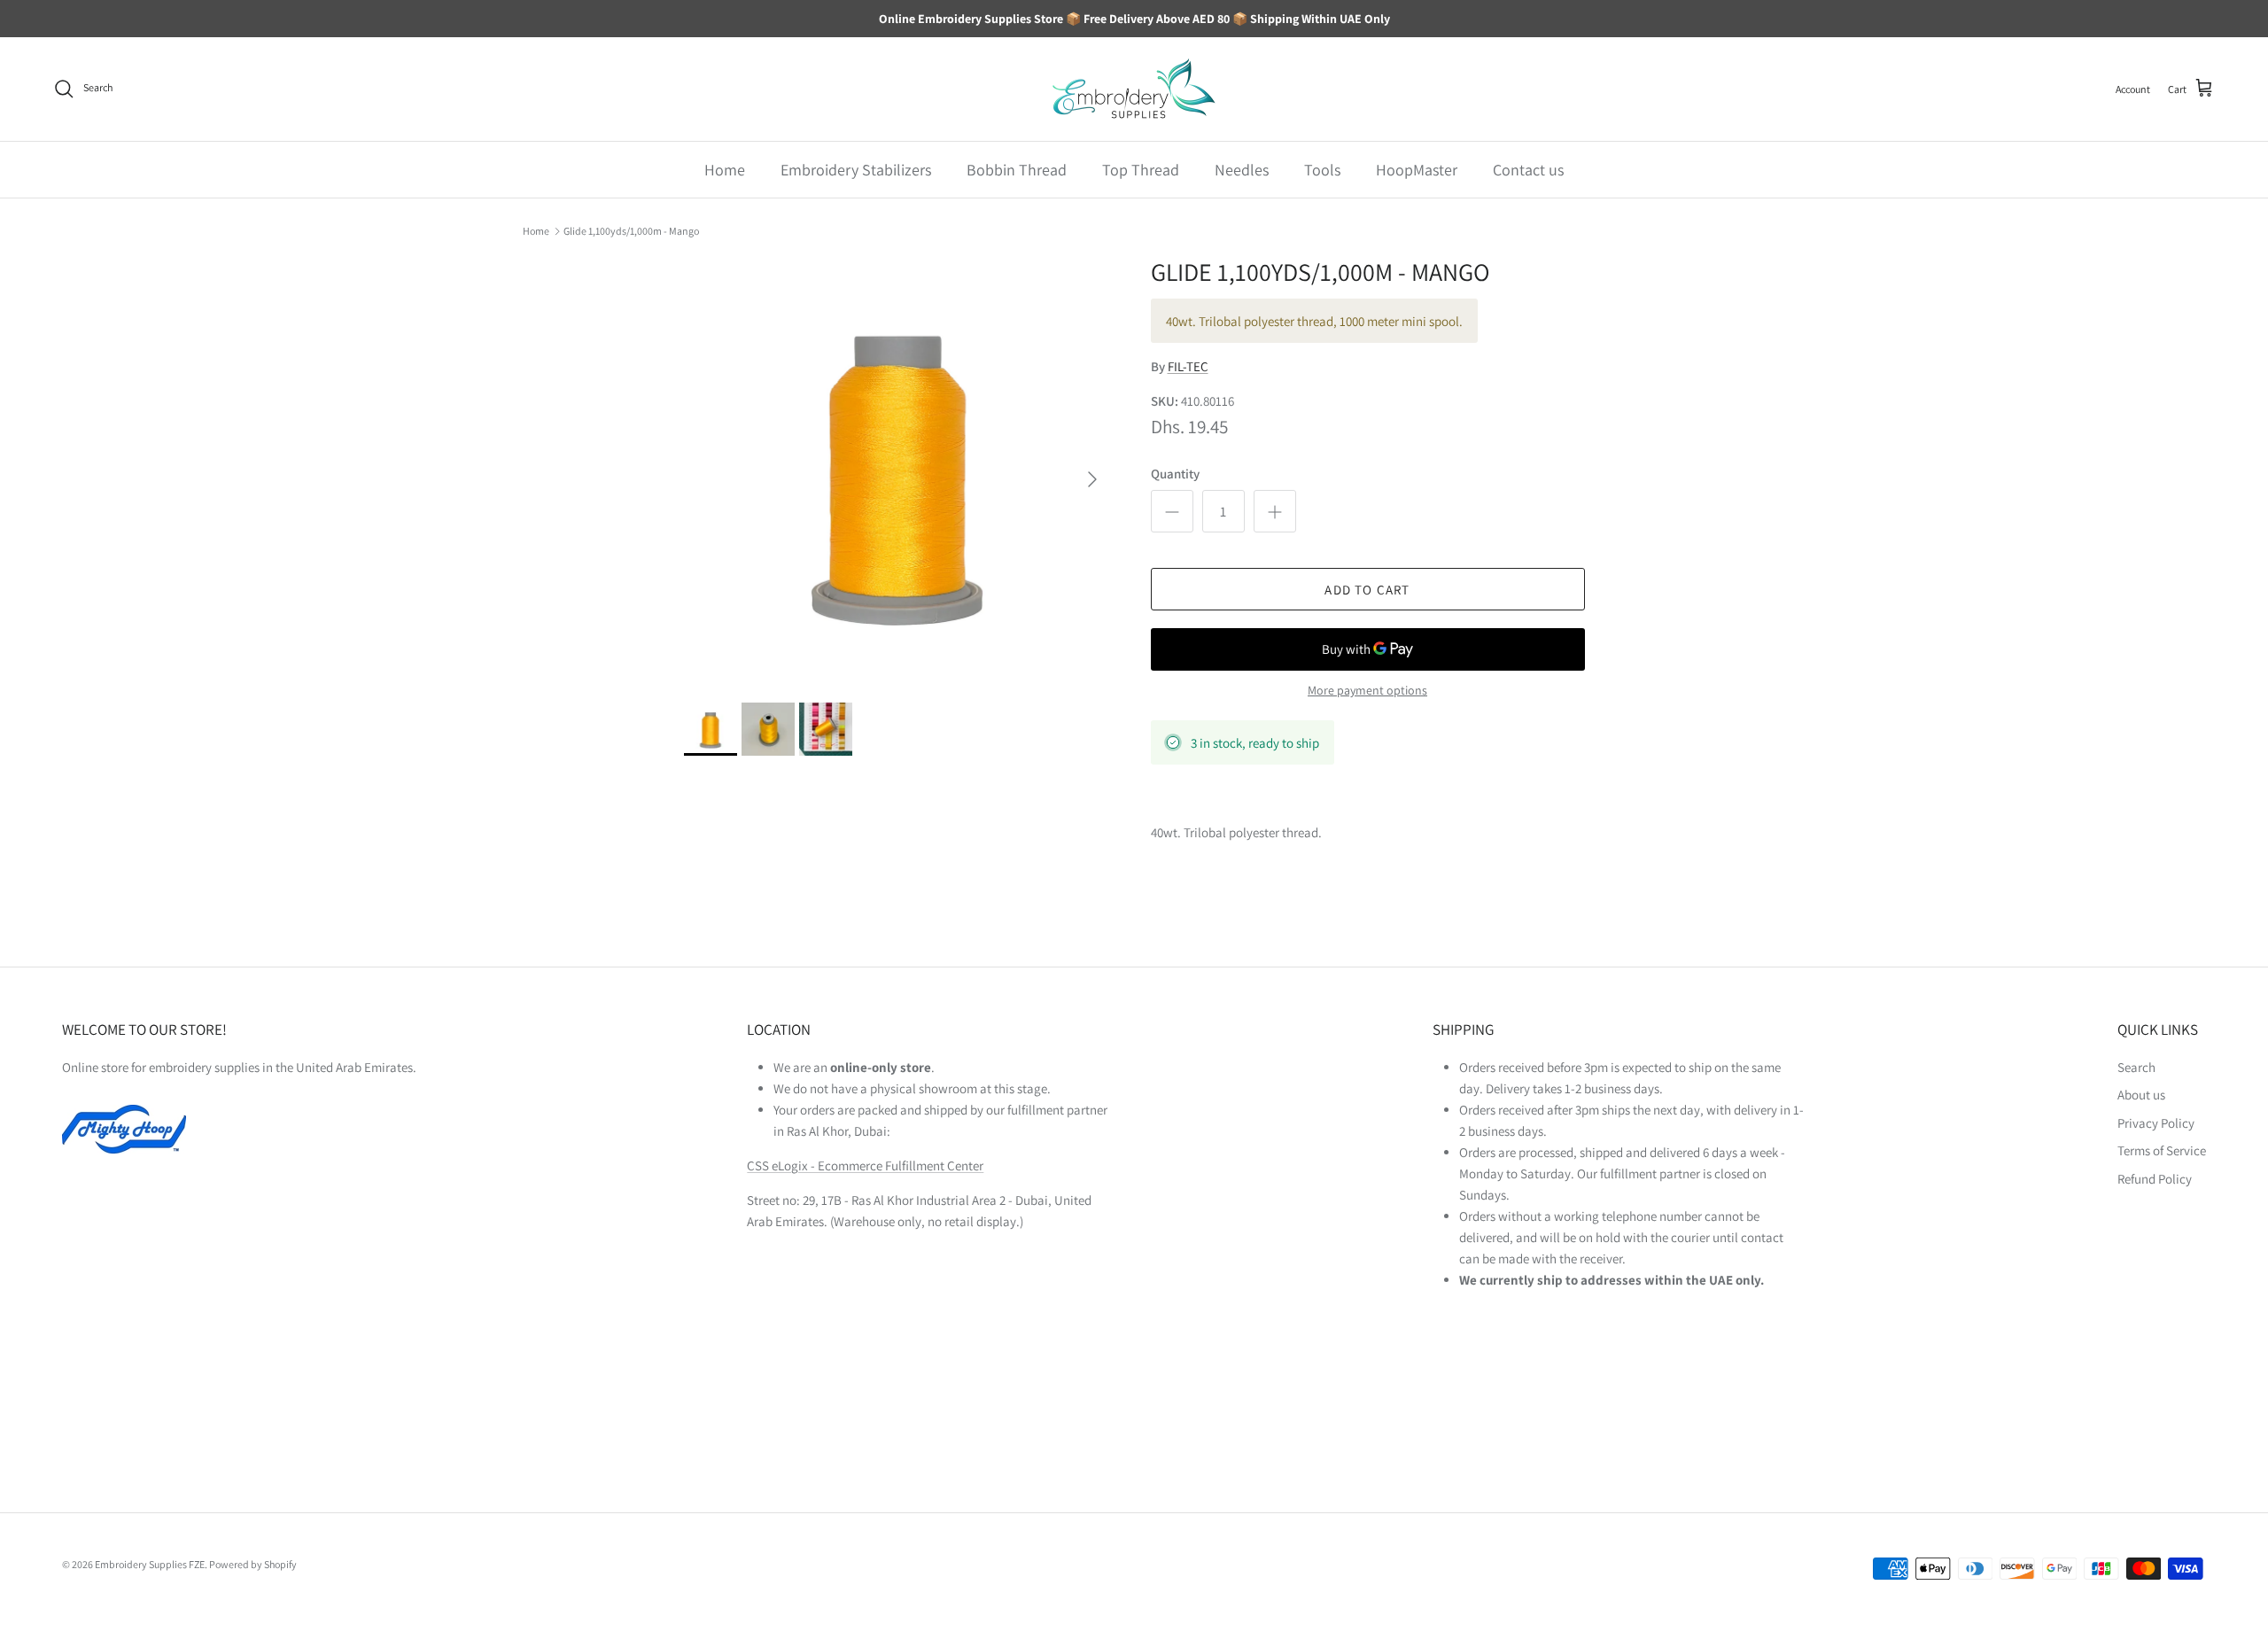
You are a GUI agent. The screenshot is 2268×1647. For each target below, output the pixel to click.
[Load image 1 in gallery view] (898, 471)
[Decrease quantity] (1172, 511)
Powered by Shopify (253, 1564)
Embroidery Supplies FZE (150, 1564)
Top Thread (1141, 170)
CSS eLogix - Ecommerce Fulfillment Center (865, 1165)
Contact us (1528, 170)
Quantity (1175, 474)
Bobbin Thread (1017, 170)
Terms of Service (2162, 1150)
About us (2141, 1095)
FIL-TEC (1188, 366)
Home (725, 170)
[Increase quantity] (1275, 511)
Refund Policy (2155, 1179)
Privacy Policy (2156, 1123)
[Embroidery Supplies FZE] (1134, 89)
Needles (1242, 170)
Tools (1322, 170)
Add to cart (1367, 590)
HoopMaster (1417, 170)
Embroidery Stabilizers (856, 170)
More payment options (1367, 691)
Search (2136, 1067)
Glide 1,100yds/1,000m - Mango (631, 231)
